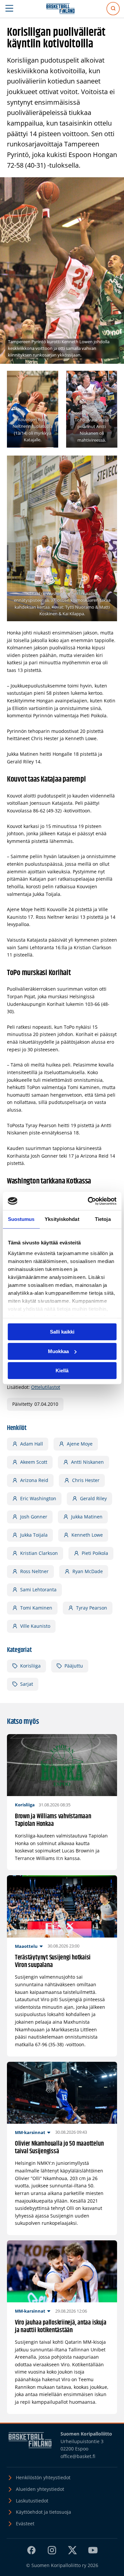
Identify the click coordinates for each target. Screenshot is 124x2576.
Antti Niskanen (87, 1462)
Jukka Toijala (34, 1535)
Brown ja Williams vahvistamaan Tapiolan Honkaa (53, 1820)
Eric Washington (38, 1498)
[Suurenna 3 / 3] (108, 464)
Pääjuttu (74, 1666)
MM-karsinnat (30, 2132)
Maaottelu (26, 1946)
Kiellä (62, 1370)
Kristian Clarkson (39, 1553)
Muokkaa (58, 1351)
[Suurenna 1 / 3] (50, 379)
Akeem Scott (34, 1462)
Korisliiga (30, 1666)
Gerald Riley (93, 1498)
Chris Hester (86, 1480)
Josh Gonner (34, 1517)
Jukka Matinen (87, 1517)
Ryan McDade (88, 1571)
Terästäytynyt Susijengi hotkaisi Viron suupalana (53, 1962)
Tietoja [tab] (103, 1219)
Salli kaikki (62, 1332)
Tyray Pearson (92, 1608)
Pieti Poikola (95, 1553)
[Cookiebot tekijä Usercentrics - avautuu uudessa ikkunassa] (88, 1201)
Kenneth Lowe (87, 1535)
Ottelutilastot (46, 1387)
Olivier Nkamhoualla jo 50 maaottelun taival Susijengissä (59, 2148)
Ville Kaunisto (35, 1626)
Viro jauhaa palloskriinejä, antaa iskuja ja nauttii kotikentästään (61, 2327)
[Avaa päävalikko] (9, 9)
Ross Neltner (34, 1571)
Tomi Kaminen (36, 1608)
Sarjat (27, 1684)
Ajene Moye (80, 1444)
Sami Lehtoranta (38, 1589)
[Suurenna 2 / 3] (108, 379)
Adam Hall (32, 1444)
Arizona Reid (34, 1480)
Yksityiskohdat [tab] (62, 1219)
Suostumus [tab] (21, 1219)
